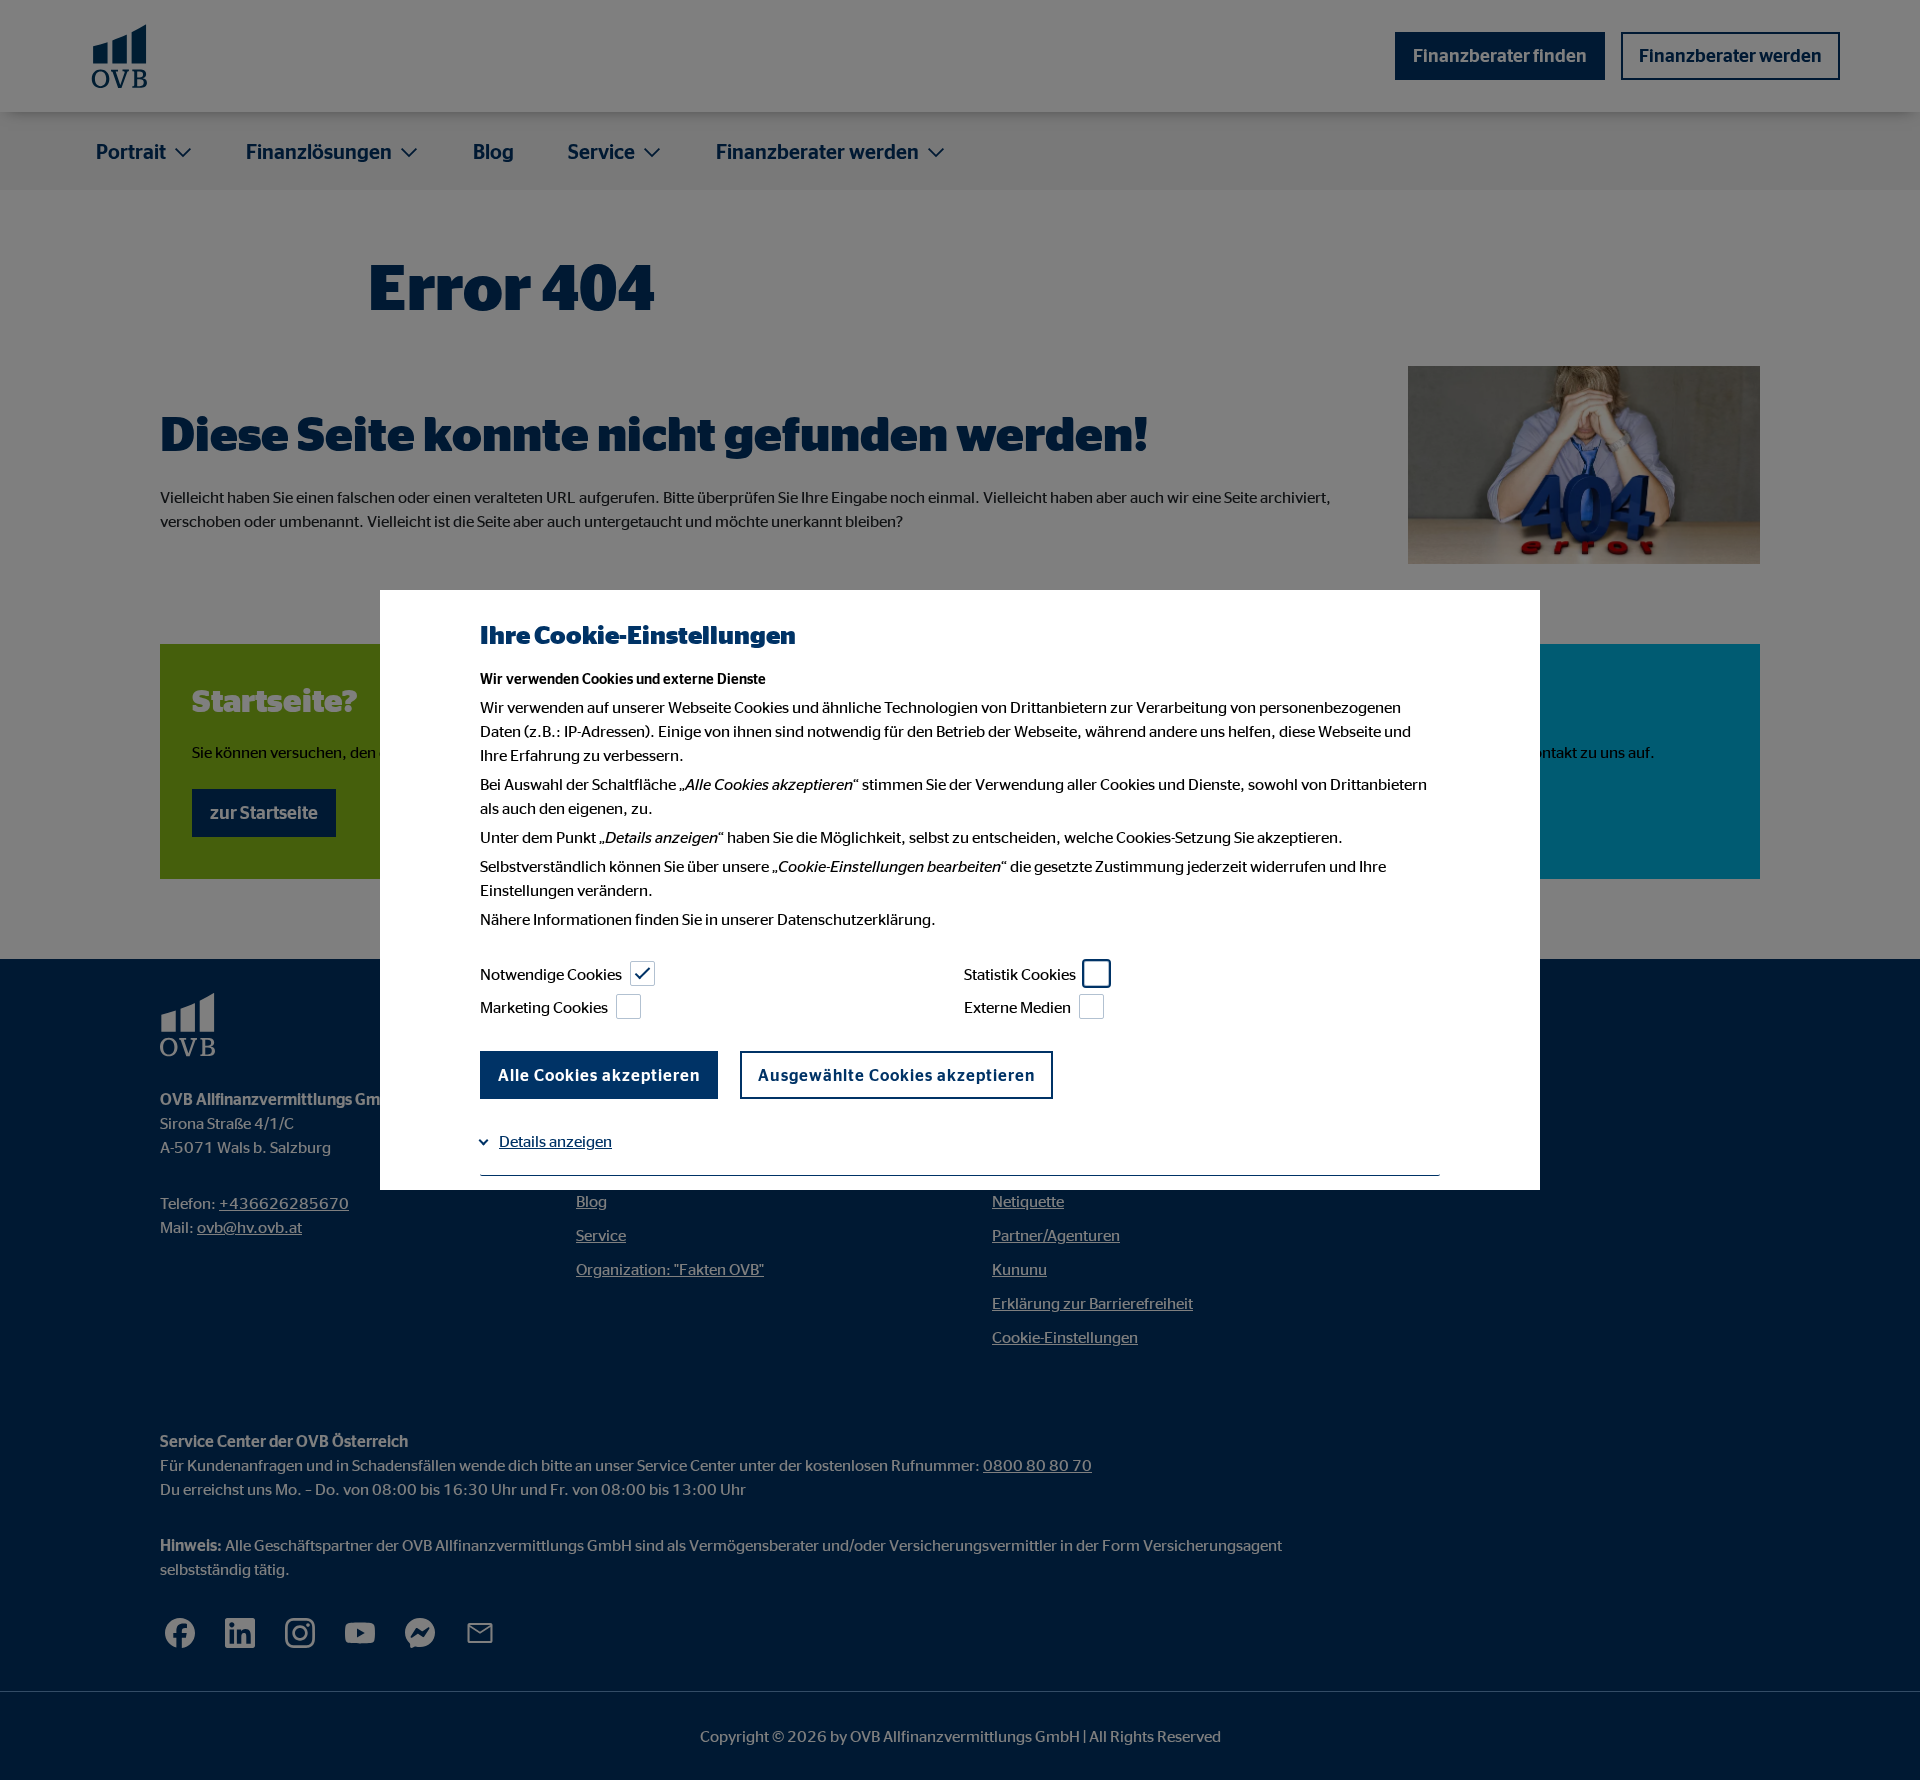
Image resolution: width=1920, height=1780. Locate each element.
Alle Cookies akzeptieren (599, 1075)
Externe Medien (1017, 1007)
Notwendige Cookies (551, 974)
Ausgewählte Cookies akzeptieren (896, 1075)
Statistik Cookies (1020, 974)
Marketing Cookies (544, 1007)
